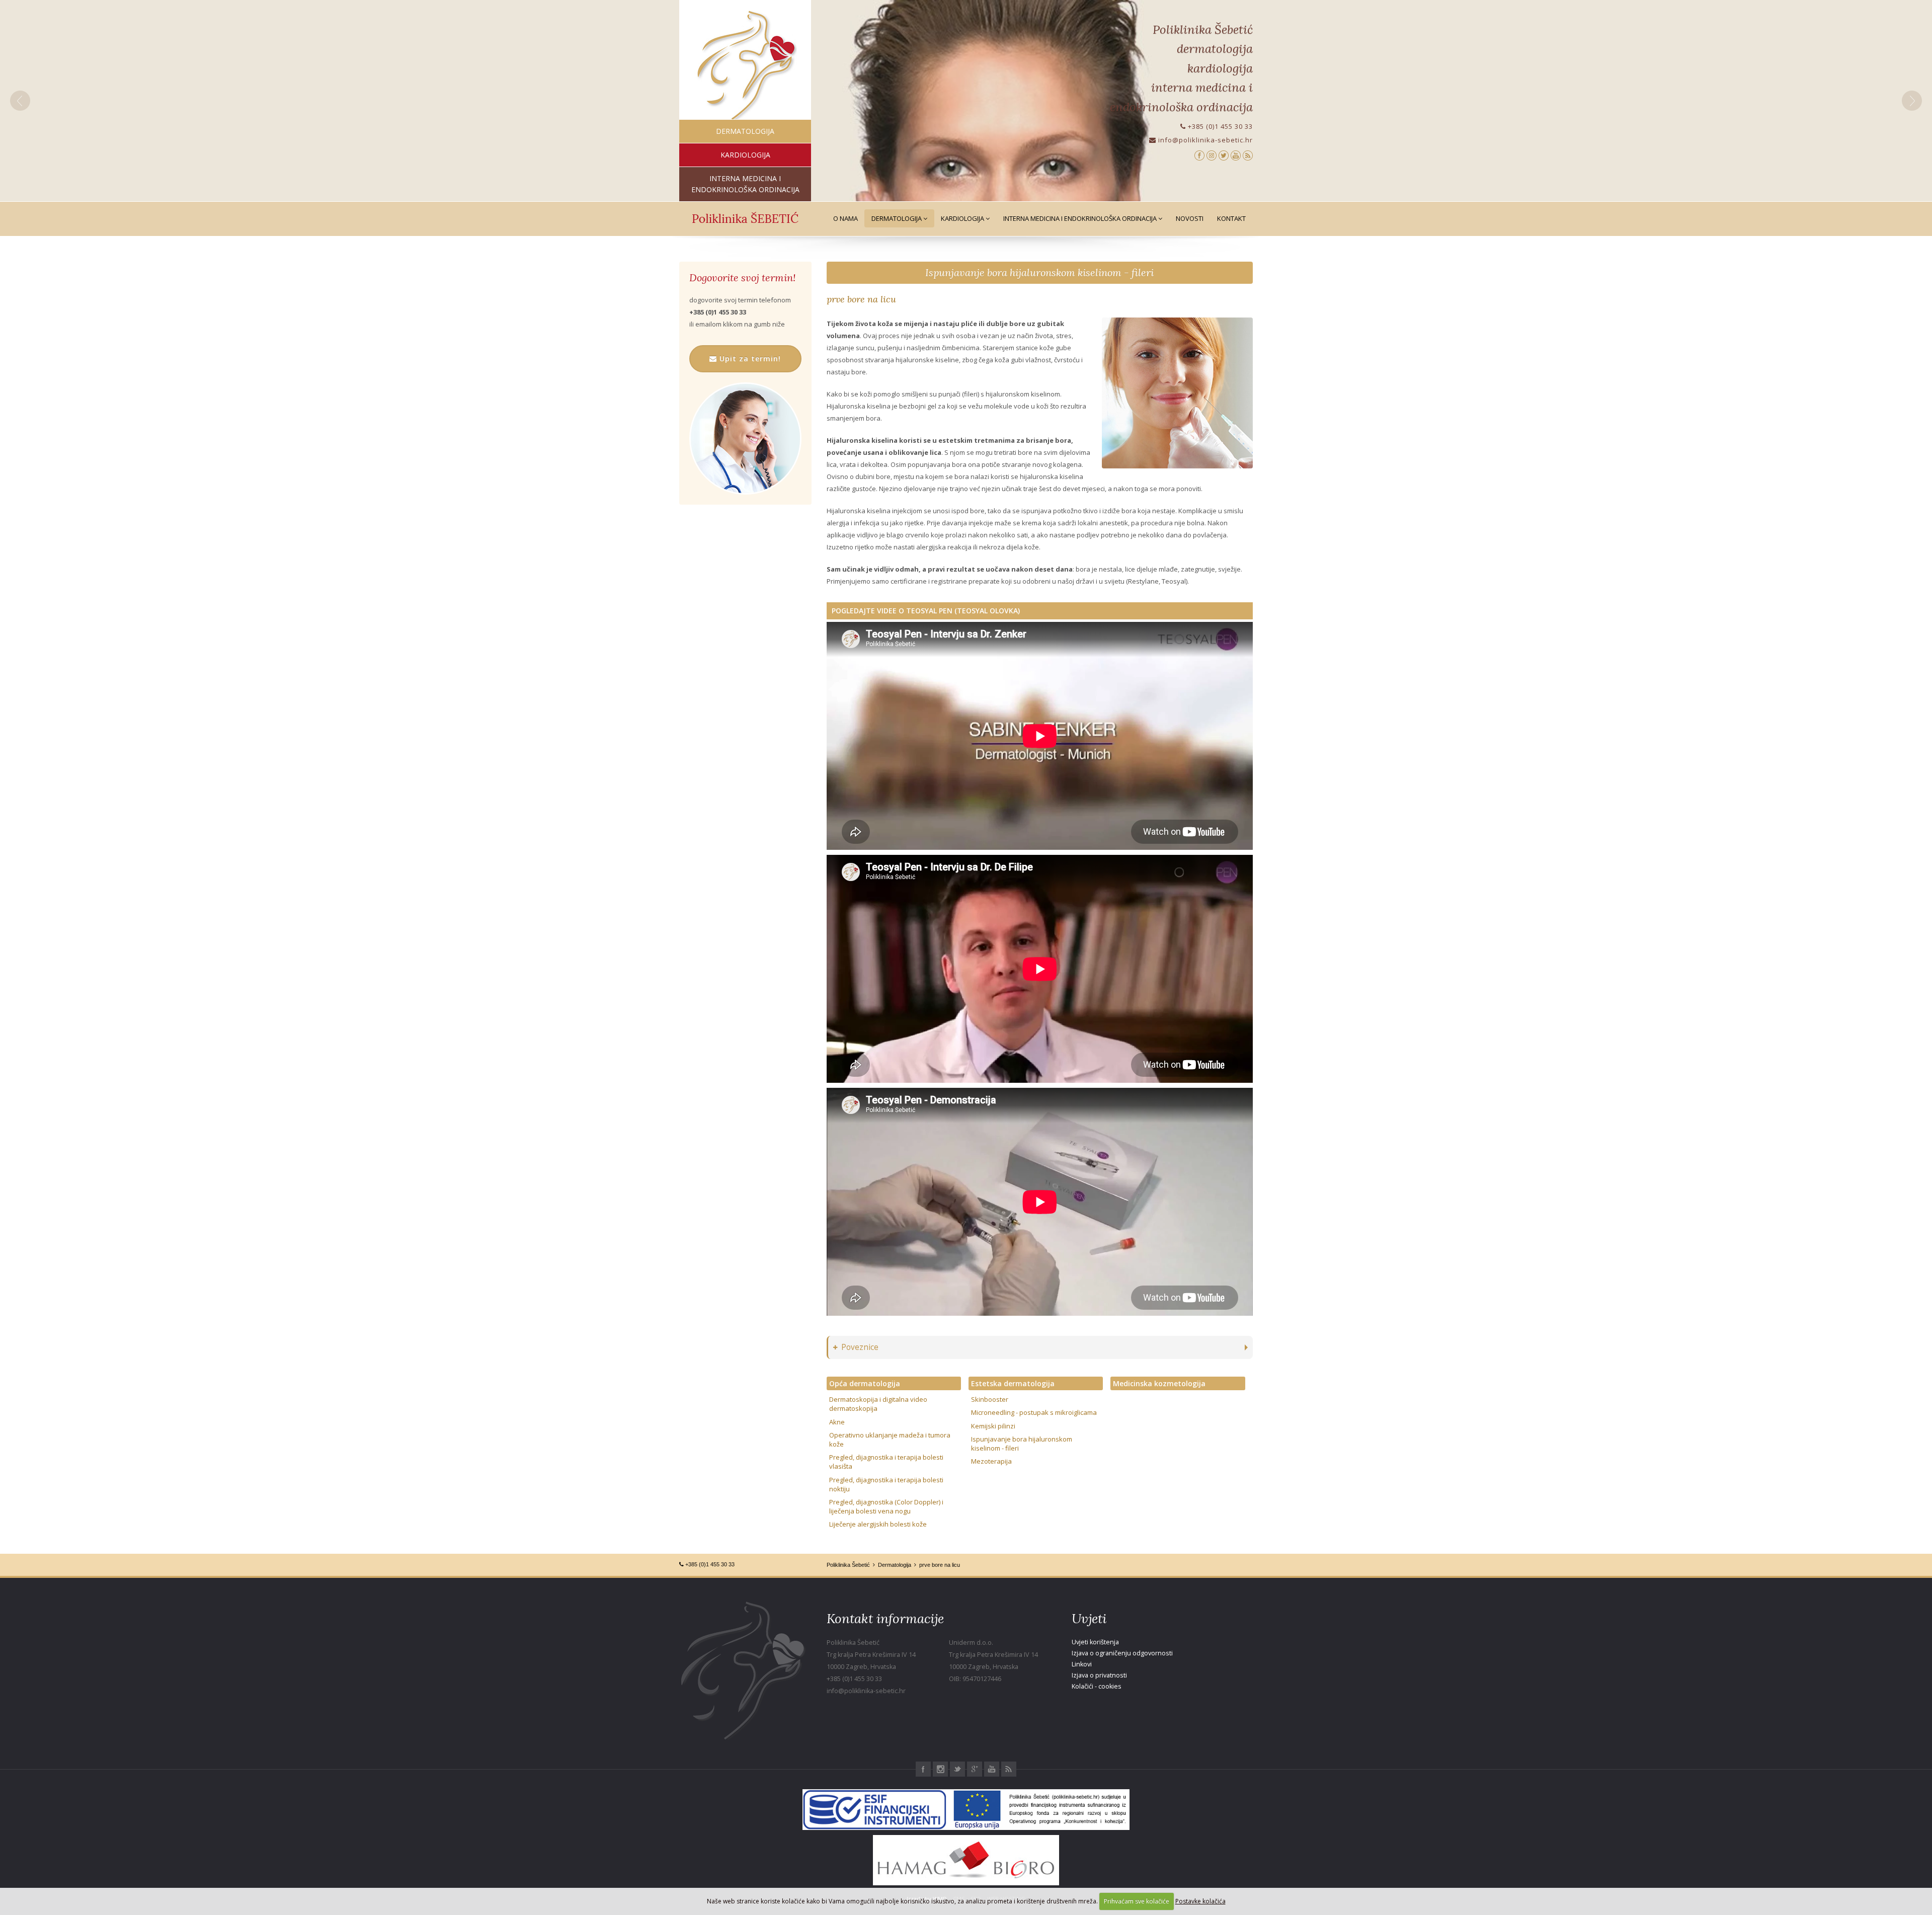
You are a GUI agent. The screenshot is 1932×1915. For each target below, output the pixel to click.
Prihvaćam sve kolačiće (1137, 1901)
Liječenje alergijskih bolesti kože (878, 1524)
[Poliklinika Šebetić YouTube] (1236, 155)
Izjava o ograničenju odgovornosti (1122, 1653)
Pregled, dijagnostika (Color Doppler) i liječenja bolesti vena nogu (886, 1506)
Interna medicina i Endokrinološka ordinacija (1081, 218)
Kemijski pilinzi (993, 1426)
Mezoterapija (991, 1461)
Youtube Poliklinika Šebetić (992, 1769)
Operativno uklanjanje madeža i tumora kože (890, 1440)
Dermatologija (897, 218)
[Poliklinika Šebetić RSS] (1248, 155)
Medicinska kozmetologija (1159, 1383)
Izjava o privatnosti (1099, 1675)
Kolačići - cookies (1097, 1686)
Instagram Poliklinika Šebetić (940, 1769)
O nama (846, 218)
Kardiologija (963, 218)
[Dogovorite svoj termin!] (745, 438)
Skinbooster (990, 1399)
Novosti (1190, 218)
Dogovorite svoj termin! (742, 278)
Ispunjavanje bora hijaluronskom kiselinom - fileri (1039, 272)
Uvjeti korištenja (1095, 1642)
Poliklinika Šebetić (848, 1565)
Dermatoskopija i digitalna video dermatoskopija (878, 1404)
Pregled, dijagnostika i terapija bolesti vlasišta (886, 1462)
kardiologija (745, 155)
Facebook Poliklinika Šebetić (923, 1769)
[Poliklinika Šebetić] (745, 66)
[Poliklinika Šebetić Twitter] (1224, 155)
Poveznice (860, 1347)
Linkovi (1082, 1664)
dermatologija (745, 131)
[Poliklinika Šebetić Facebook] (1199, 155)
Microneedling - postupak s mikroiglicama (1034, 1412)
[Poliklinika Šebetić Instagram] (1212, 155)
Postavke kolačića (1200, 1901)
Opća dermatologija (865, 1383)
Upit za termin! (749, 358)
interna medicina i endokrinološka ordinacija (745, 184)
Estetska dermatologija (1013, 1383)
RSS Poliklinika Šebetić (1009, 1769)
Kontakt (1231, 218)
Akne (837, 1422)
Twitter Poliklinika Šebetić (957, 1769)
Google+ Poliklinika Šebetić (975, 1769)
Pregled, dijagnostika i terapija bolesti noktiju (886, 1484)
